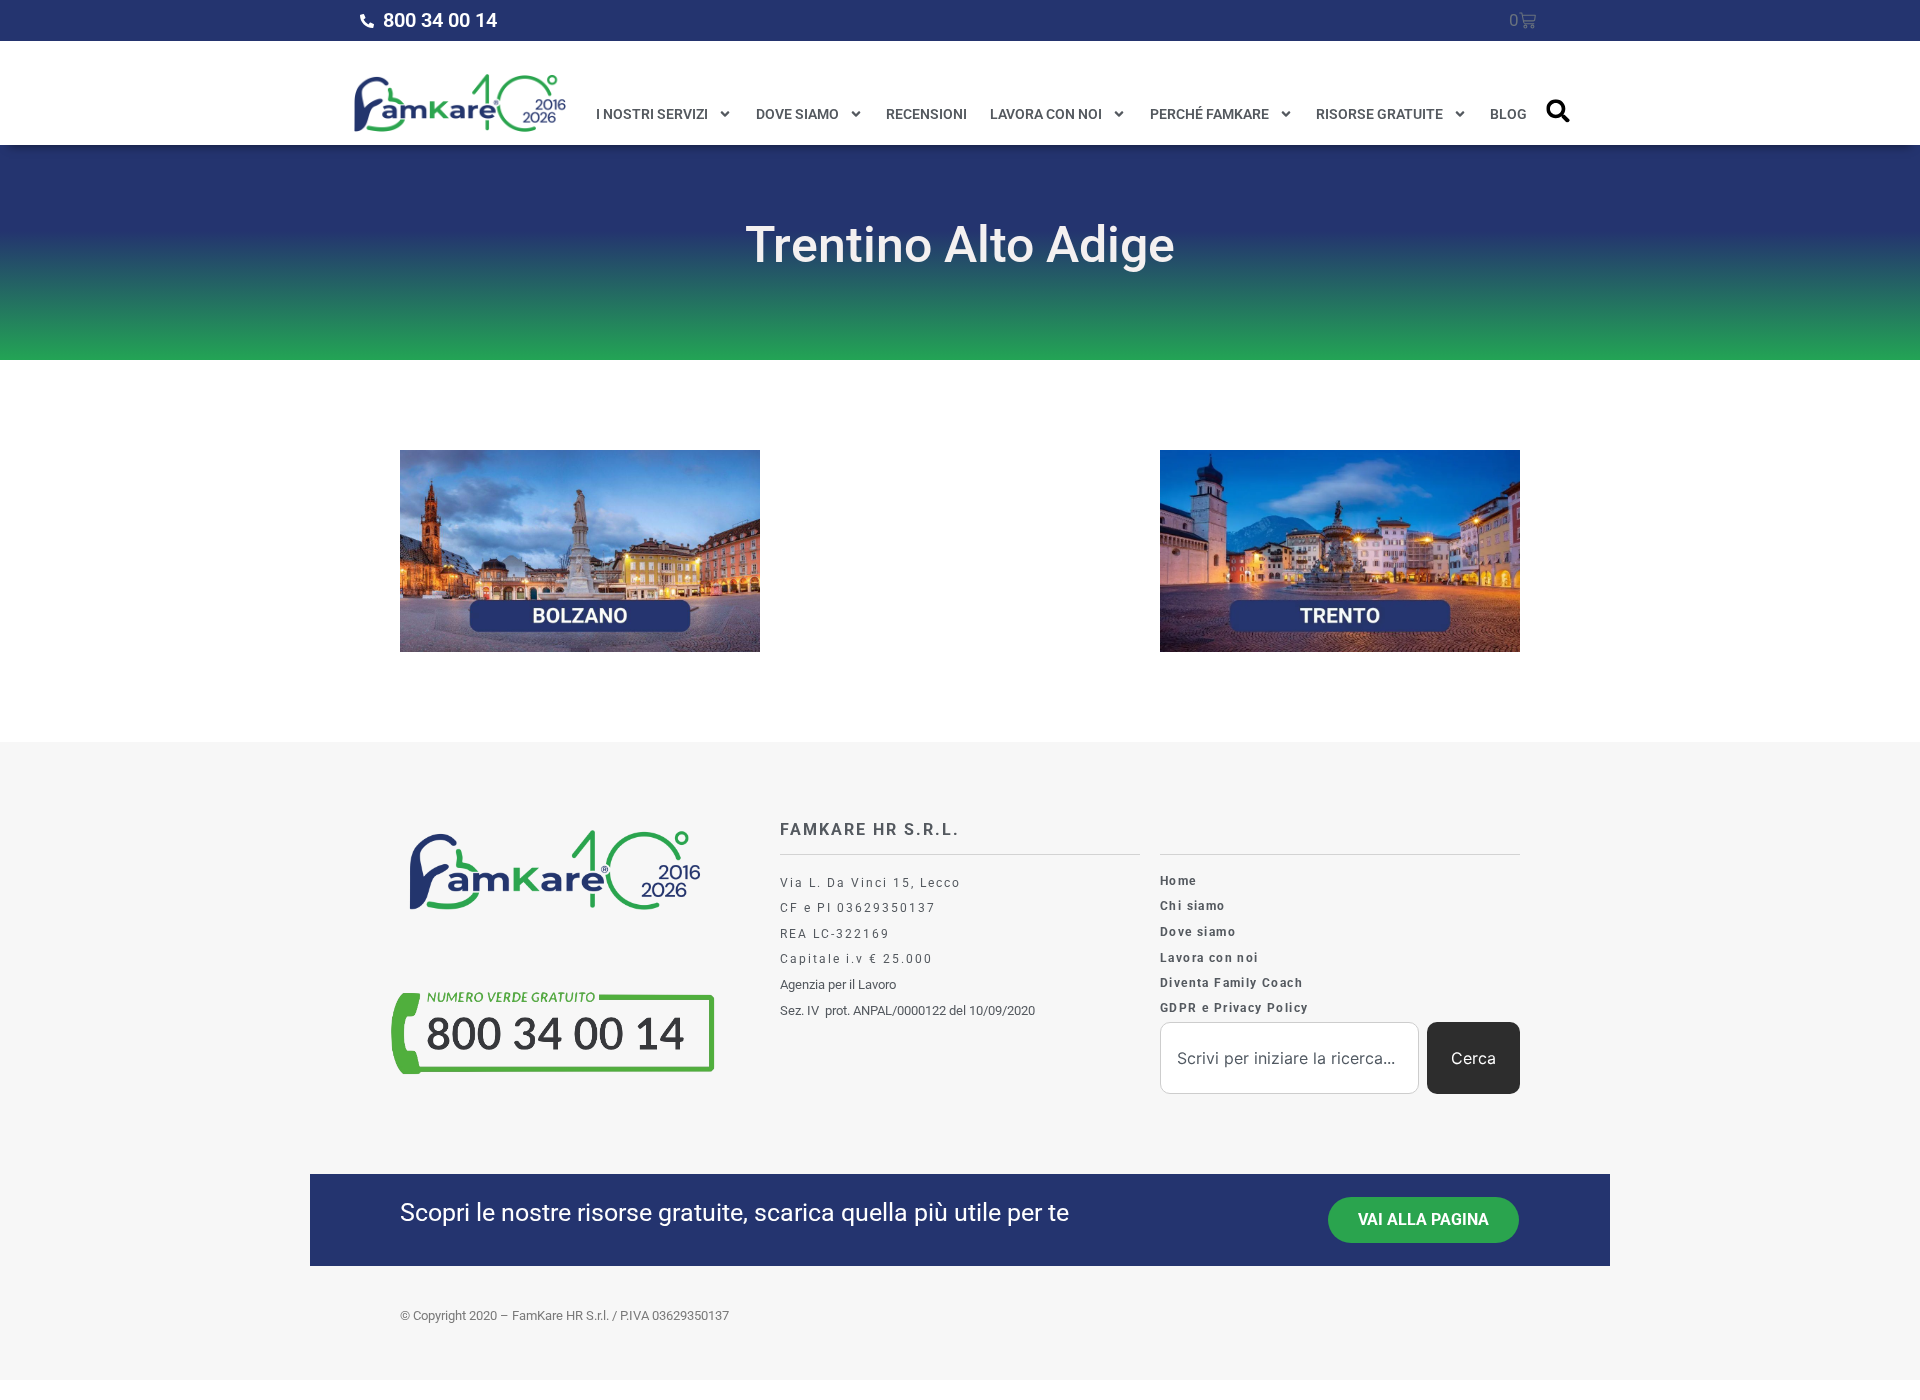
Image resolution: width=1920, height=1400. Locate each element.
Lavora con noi (1046, 114)
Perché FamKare (1209, 114)
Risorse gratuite (1379, 114)
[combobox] (1289, 1058)
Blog (1508, 114)
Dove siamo (797, 114)
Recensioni (926, 114)
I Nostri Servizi (652, 114)
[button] (1558, 110)
